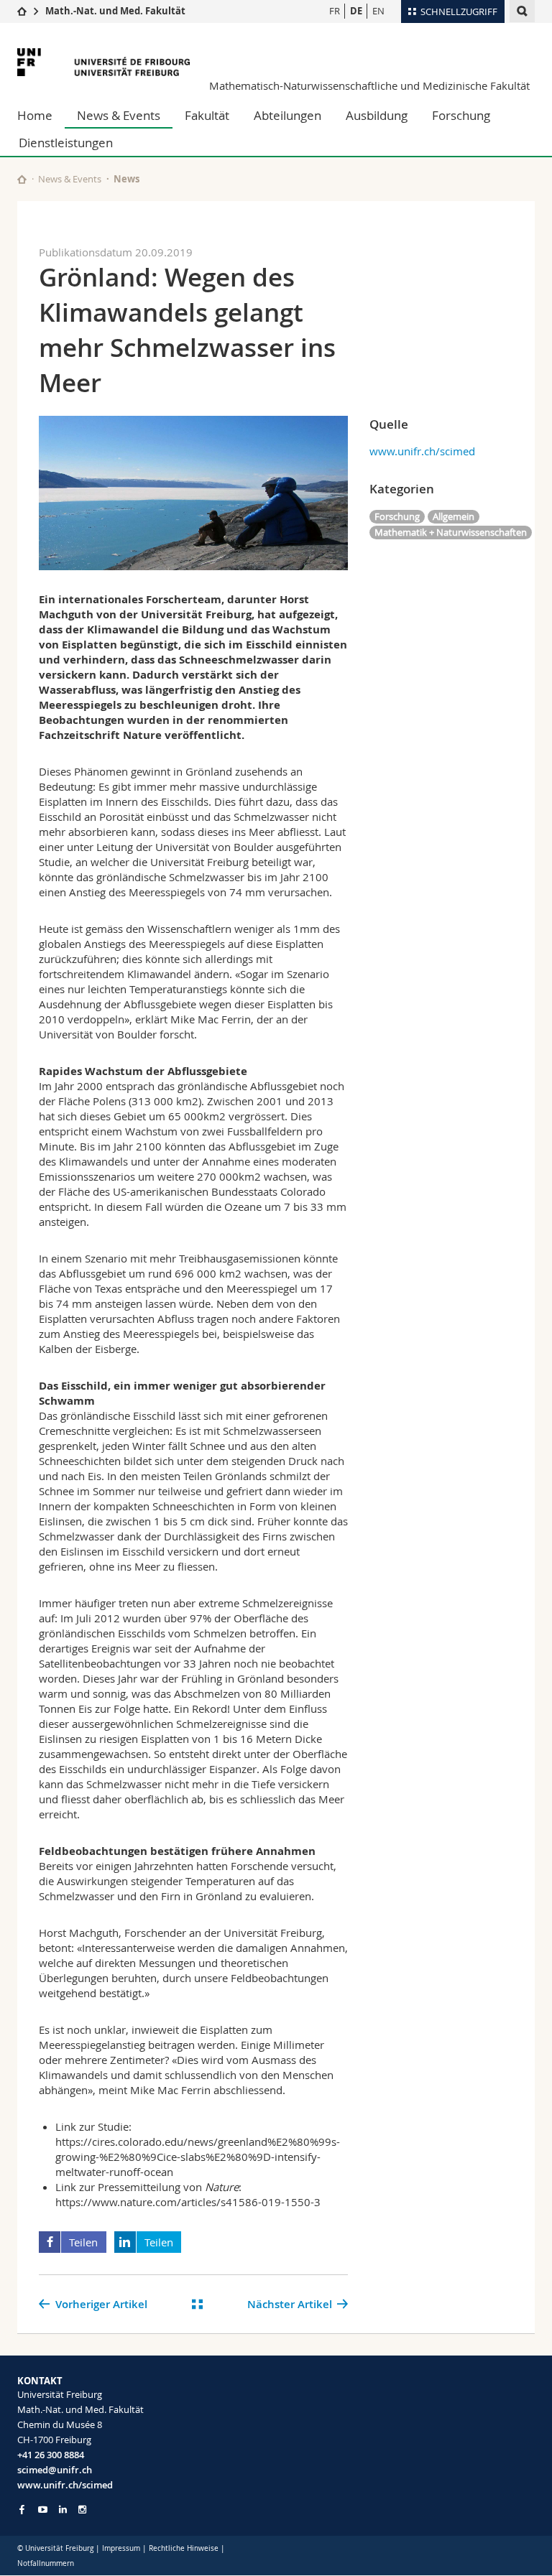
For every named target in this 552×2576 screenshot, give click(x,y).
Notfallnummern (46, 2563)
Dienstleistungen (66, 143)
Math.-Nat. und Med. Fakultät (115, 11)
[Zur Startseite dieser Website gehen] (22, 179)
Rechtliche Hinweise (184, 2548)
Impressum (121, 2548)
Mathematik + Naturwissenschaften (451, 532)
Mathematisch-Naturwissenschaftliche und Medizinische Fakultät (369, 85)
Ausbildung (377, 115)
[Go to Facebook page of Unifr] (22, 2509)
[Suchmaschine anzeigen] (522, 11)
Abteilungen (287, 115)
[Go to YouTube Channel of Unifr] (43, 2510)
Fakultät (207, 115)
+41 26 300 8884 (51, 2455)
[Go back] (197, 2304)
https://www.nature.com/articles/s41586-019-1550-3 (188, 2202)
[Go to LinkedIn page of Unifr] (63, 2510)
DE (356, 11)
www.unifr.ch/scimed (422, 451)
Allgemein (454, 516)
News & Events (119, 115)
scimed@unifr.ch (55, 2470)
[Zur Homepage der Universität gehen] (103, 62)
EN (378, 11)
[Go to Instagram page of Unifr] (82, 2510)
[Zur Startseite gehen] (22, 11)
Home (35, 115)
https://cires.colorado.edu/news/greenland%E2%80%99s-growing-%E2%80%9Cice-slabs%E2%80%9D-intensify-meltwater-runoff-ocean (198, 2157)
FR (335, 11)
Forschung (461, 115)
